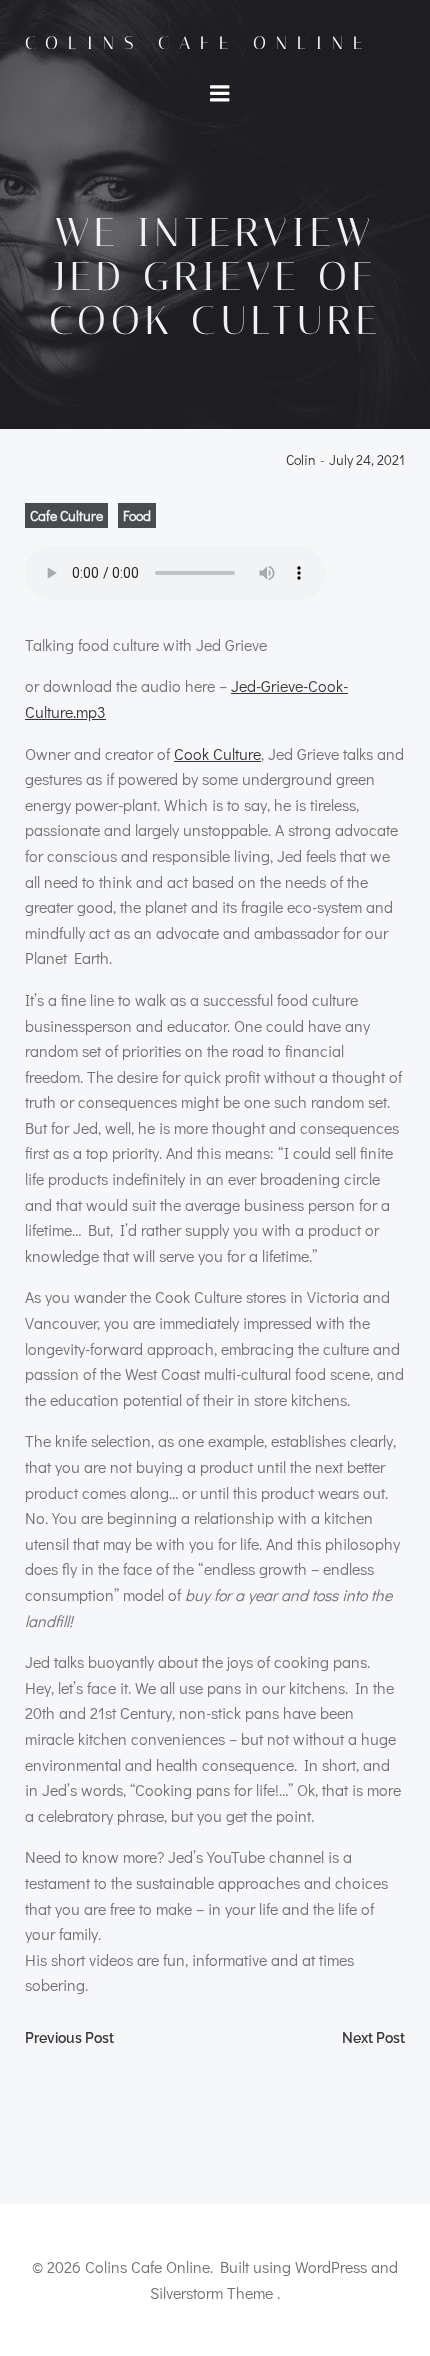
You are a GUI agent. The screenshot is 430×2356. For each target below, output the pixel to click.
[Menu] (220, 94)
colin (301, 460)
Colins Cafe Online (198, 43)
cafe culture (66, 515)
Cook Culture (217, 753)
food (137, 515)
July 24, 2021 (367, 460)
